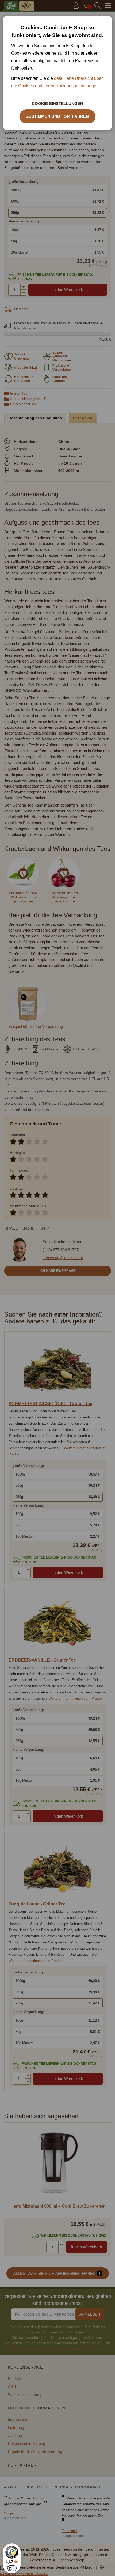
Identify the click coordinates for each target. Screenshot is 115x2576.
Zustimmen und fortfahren (57, 116)
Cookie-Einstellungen (57, 103)
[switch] (12, 2568)
